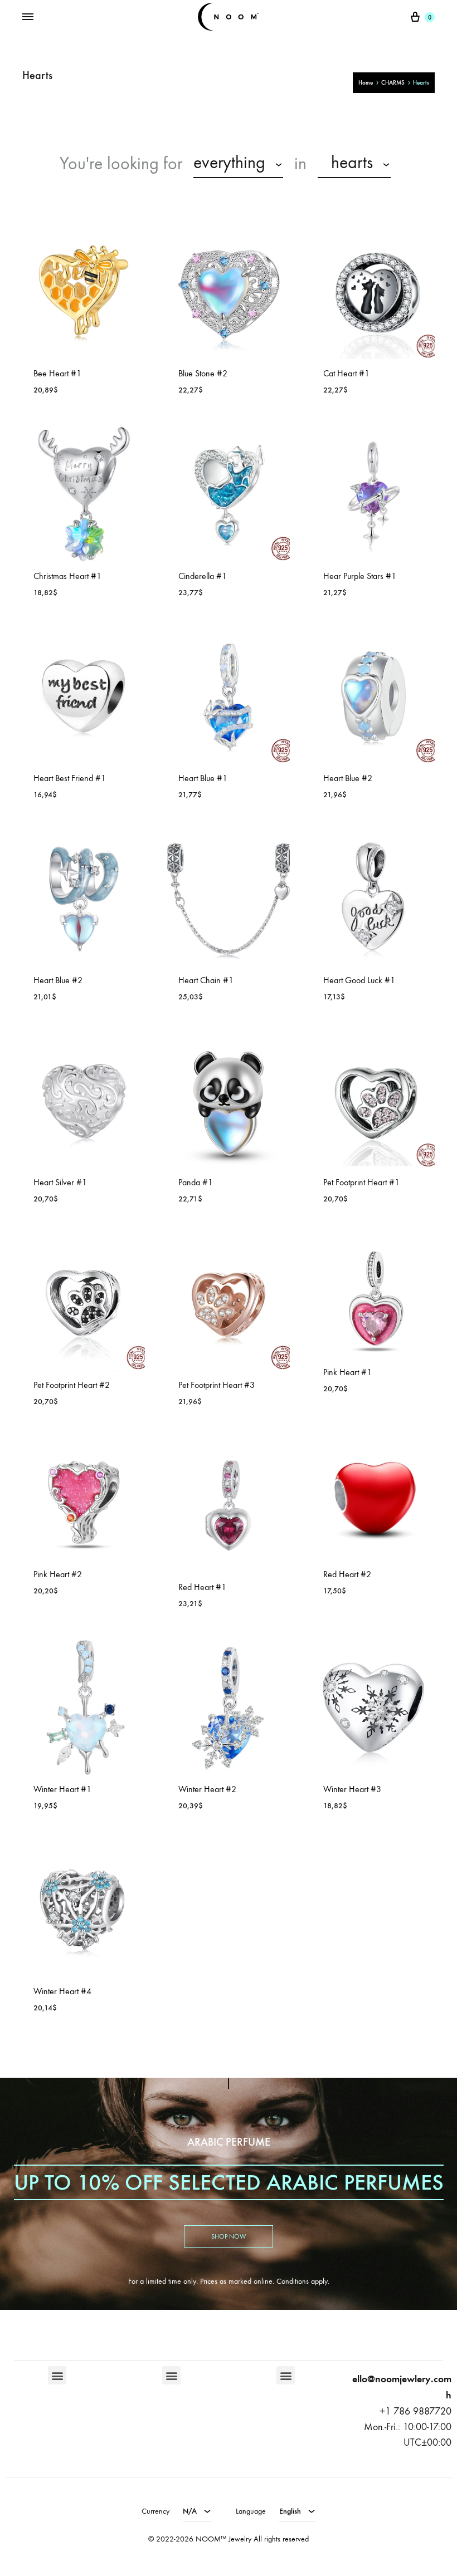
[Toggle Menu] (28, 17)
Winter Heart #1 (62, 1789)
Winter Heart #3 (352, 1789)
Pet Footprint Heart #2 (72, 1385)
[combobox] (238, 164)
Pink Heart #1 (347, 1372)
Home (366, 83)
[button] (57, 2375)
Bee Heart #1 (57, 373)
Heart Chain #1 (206, 980)
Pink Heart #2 (58, 1574)
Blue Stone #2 (203, 373)
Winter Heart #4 (62, 1991)
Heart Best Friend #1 (70, 778)
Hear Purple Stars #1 (360, 576)
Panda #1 (196, 1182)
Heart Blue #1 (203, 778)
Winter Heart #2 (207, 1789)
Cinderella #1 (203, 576)
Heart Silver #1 (60, 1182)
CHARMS (393, 83)
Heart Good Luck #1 (359, 980)
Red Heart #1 (202, 1587)
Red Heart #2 (347, 1574)
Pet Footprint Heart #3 (217, 1385)
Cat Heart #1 (346, 373)
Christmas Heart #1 (67, 576)
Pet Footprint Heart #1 (361, 1182)
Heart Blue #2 (348, 778)
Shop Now (229, 2236)
